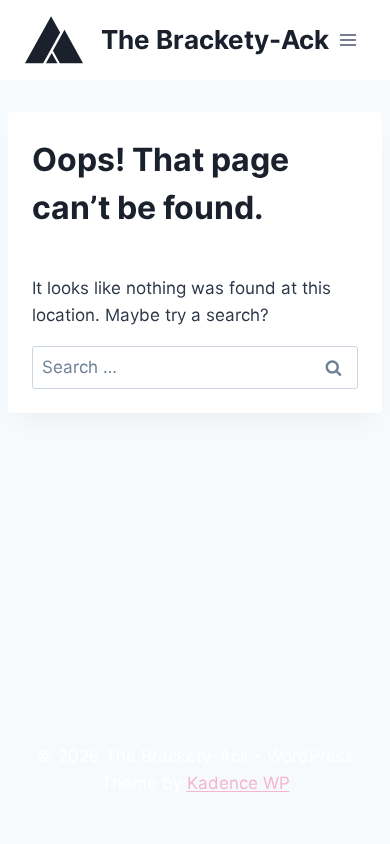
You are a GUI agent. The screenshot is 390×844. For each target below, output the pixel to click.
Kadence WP (238, 783)
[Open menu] (347, 39)
